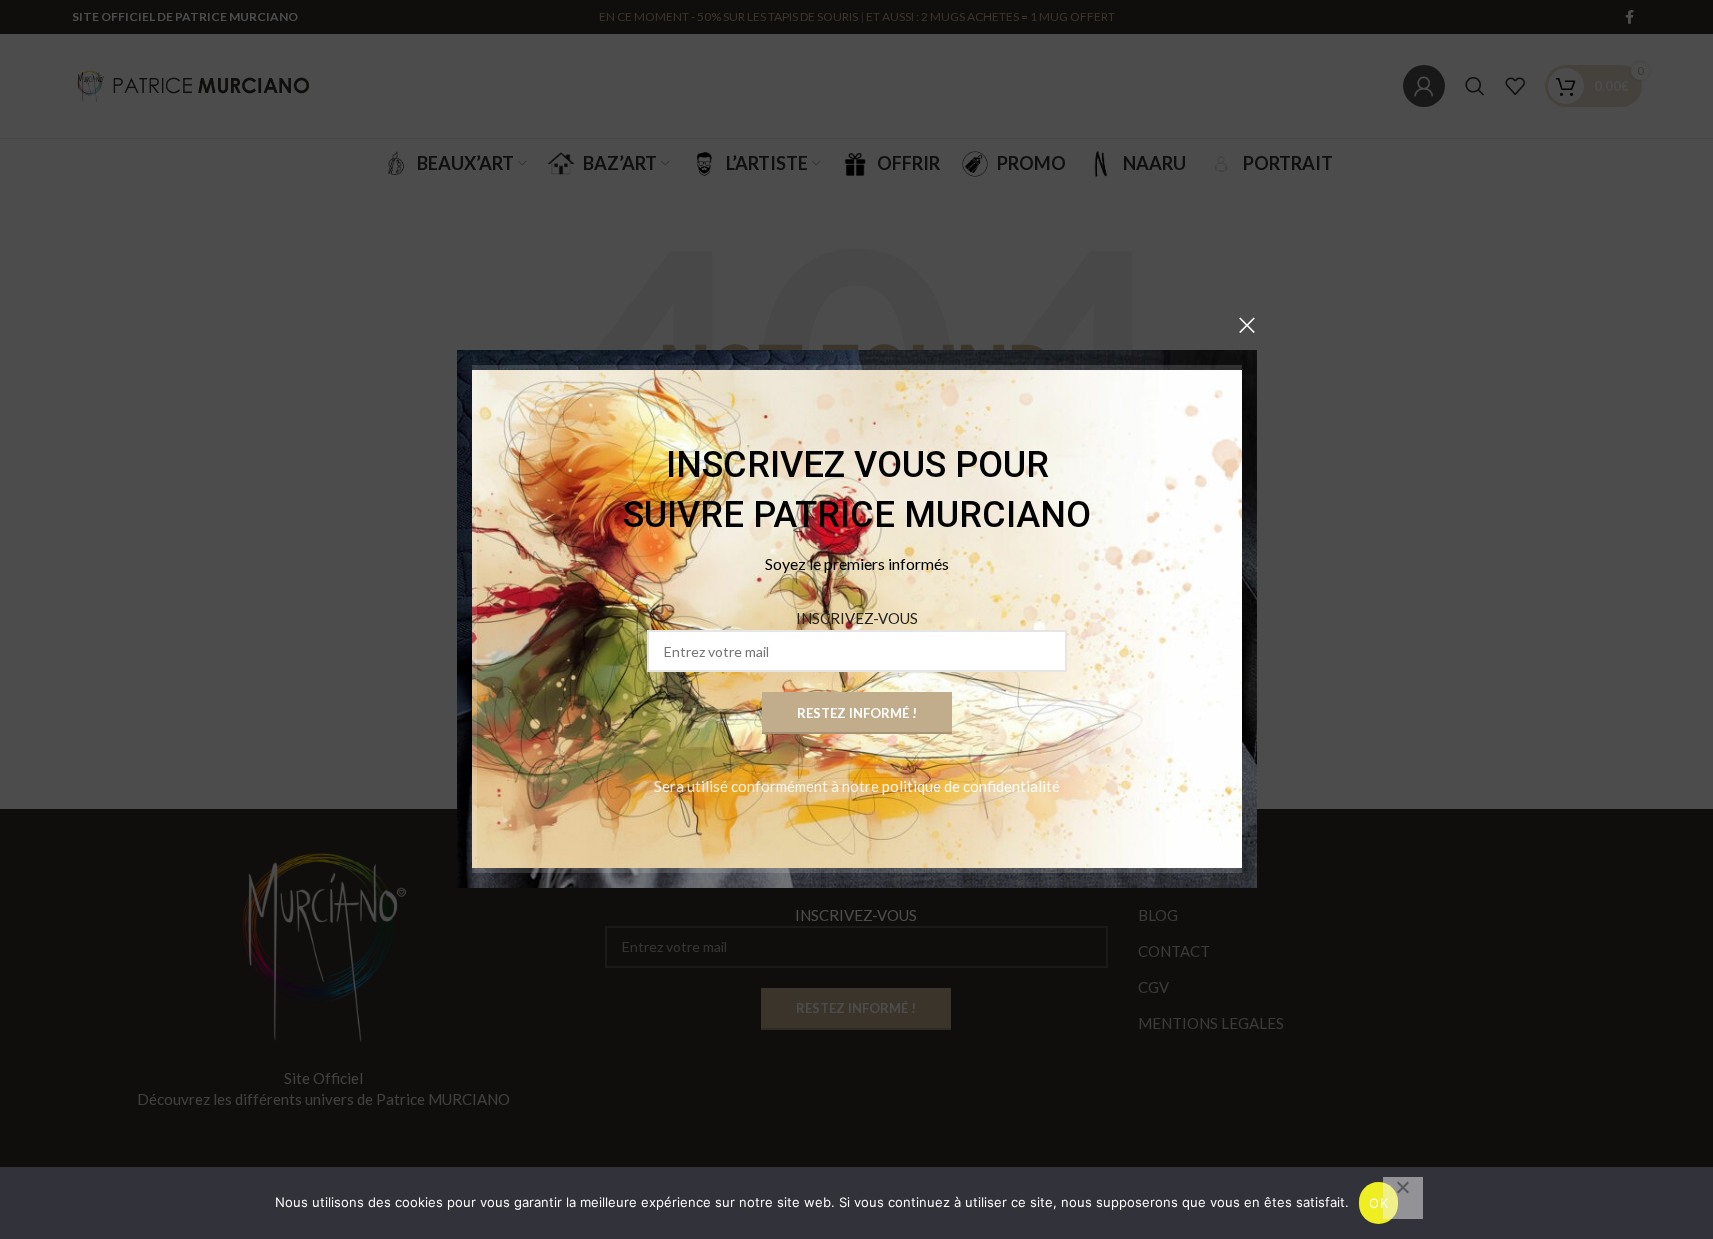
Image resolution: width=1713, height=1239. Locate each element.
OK (1378, 1203)
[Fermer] (1247, 325)
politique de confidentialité (971, 787)
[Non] (1403, 1198)
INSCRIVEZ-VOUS (857, 619)
